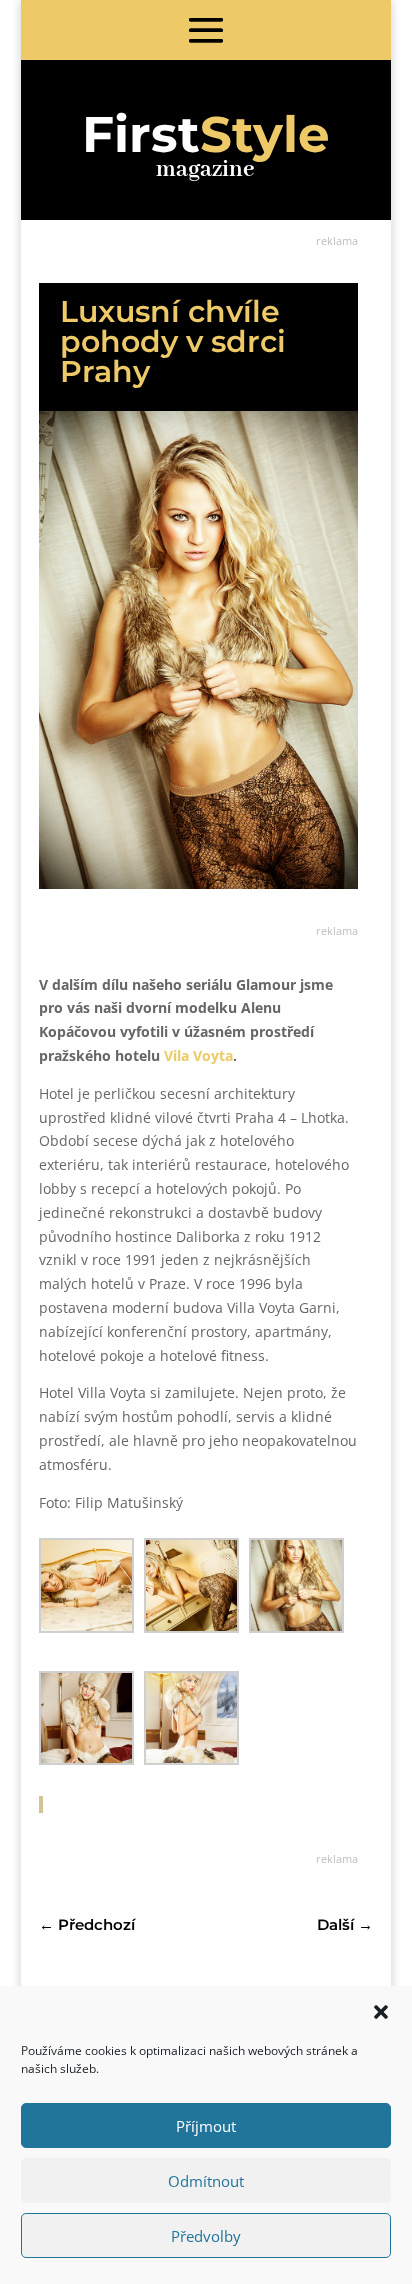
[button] (381, 2012)
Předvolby (206, 2236)
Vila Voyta (198, 1055)
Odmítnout (206, 2181)
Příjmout (206, 2126)
